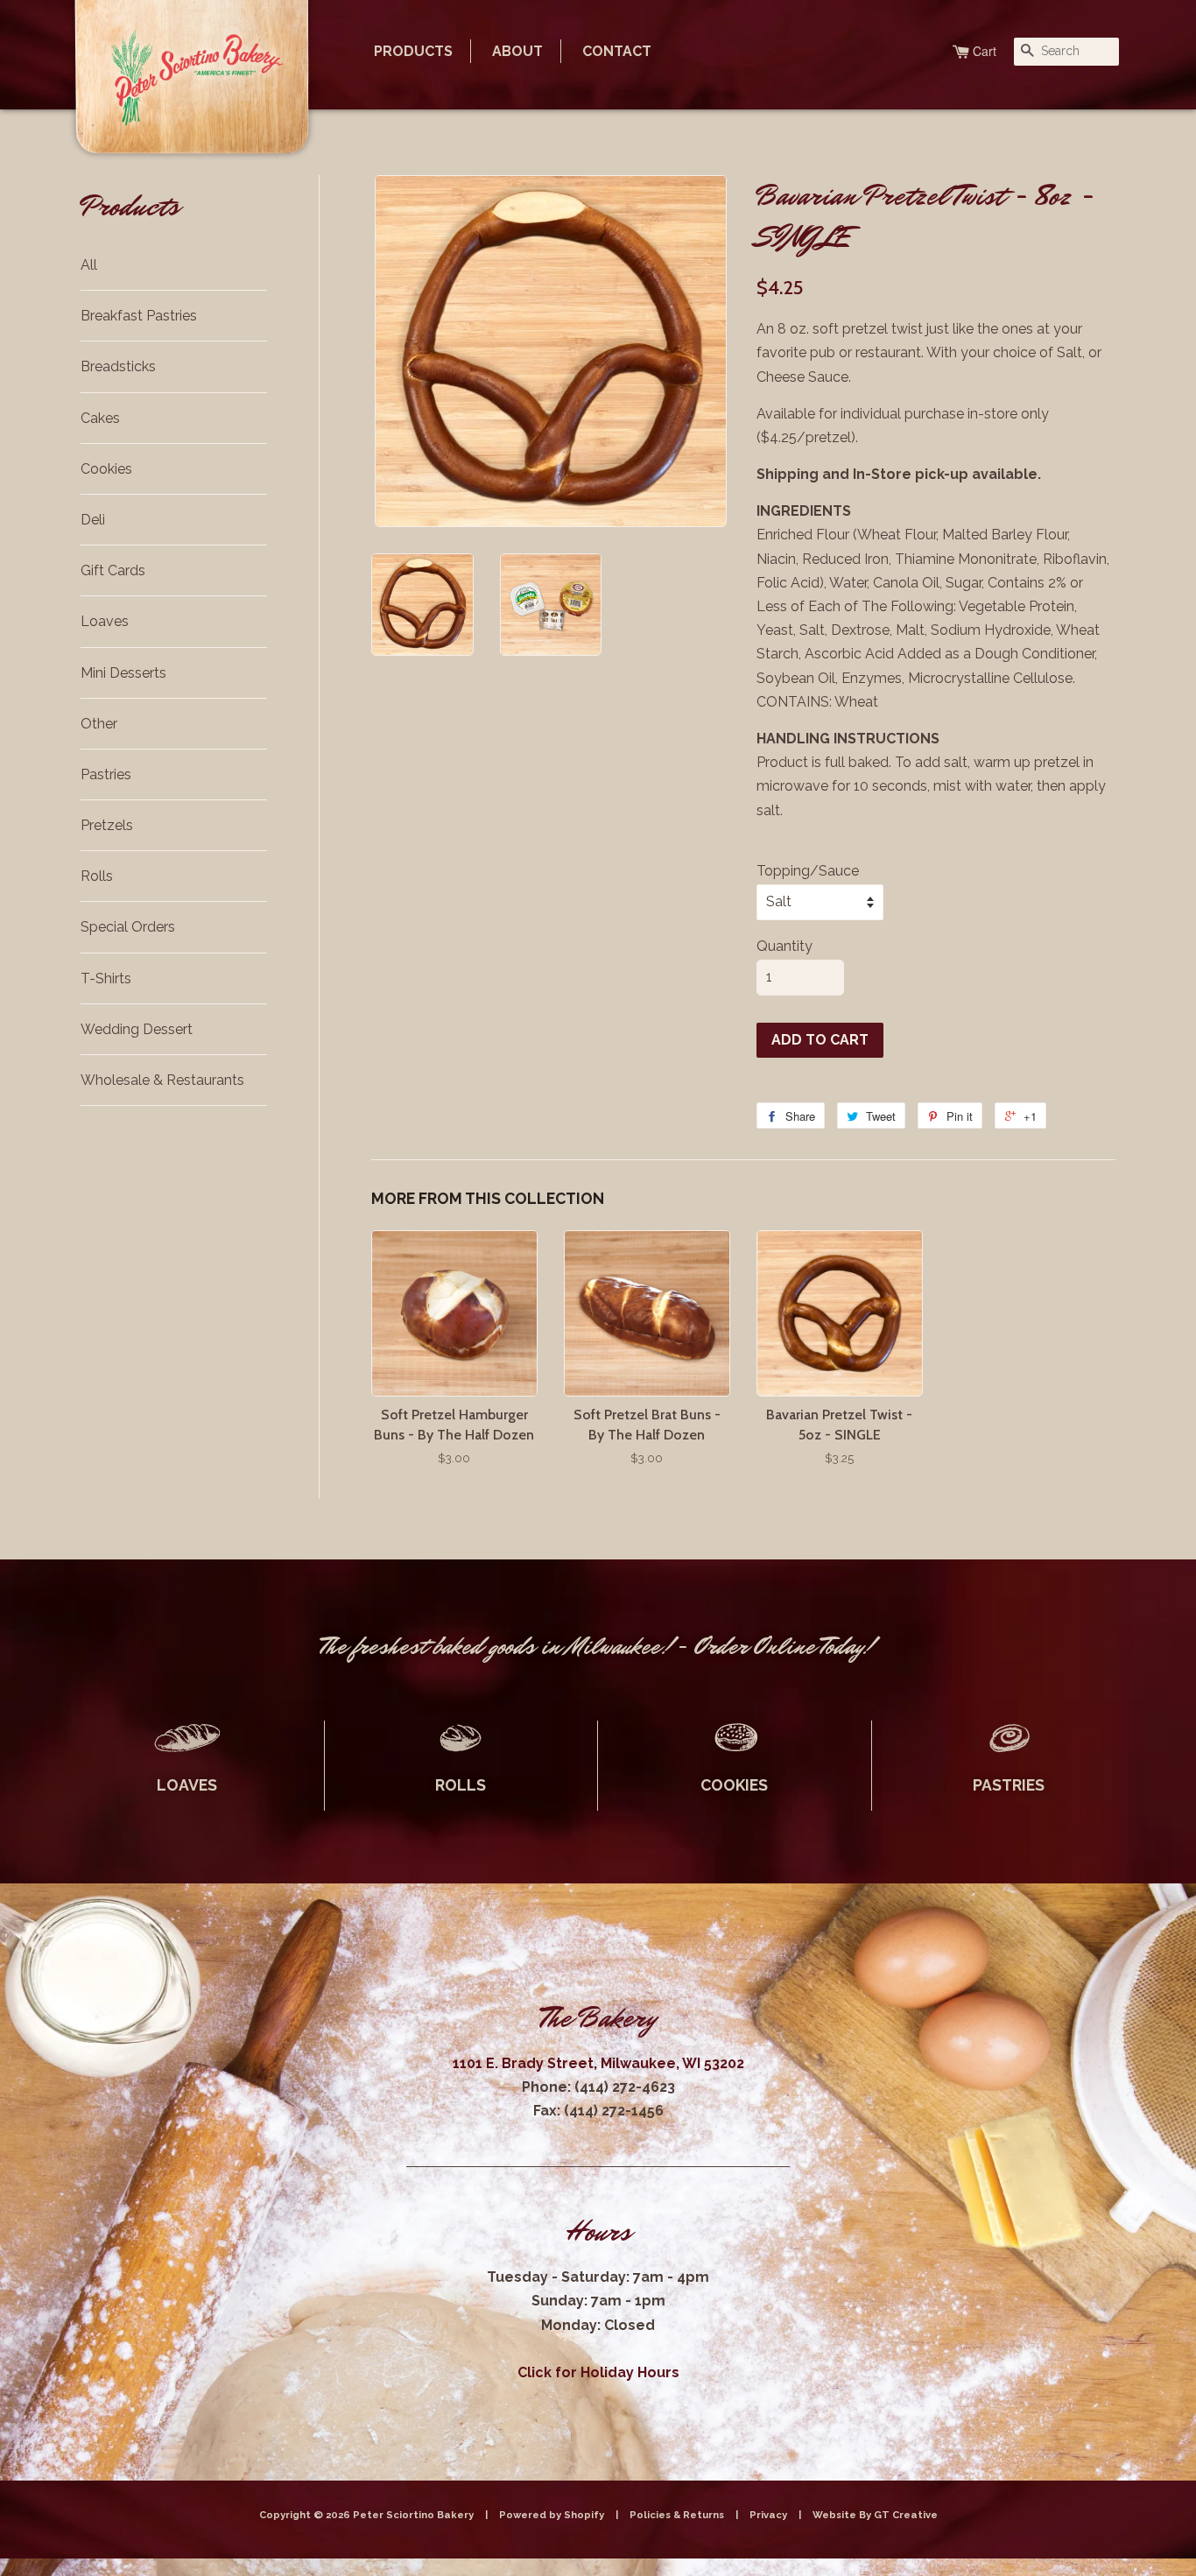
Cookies (106, 469)
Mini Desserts (123, 673)
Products (413, 51)
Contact (617, 51)
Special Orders (128, 927)
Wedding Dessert (137, 1029)
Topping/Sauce (808, 871)
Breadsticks (118, 366)
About (517, 51)
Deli (93, 520)
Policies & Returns (677, 2515)
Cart (985, 51)
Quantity (784, 946)
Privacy (768, 2515)
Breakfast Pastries (139, 316)
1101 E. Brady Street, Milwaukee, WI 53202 (598, 2063)
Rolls (97, 876)
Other (99, 724)
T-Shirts (106, 978)
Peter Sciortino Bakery (415, 2515)
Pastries (106, 774)
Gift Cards (113, 570)
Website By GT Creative (875, 2515)
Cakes (100, 418)
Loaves (105, 621)
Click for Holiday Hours (598, 2372)
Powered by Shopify (552, 2515)
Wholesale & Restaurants (162, 1080)
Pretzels (107, 825)
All (89, 265)
